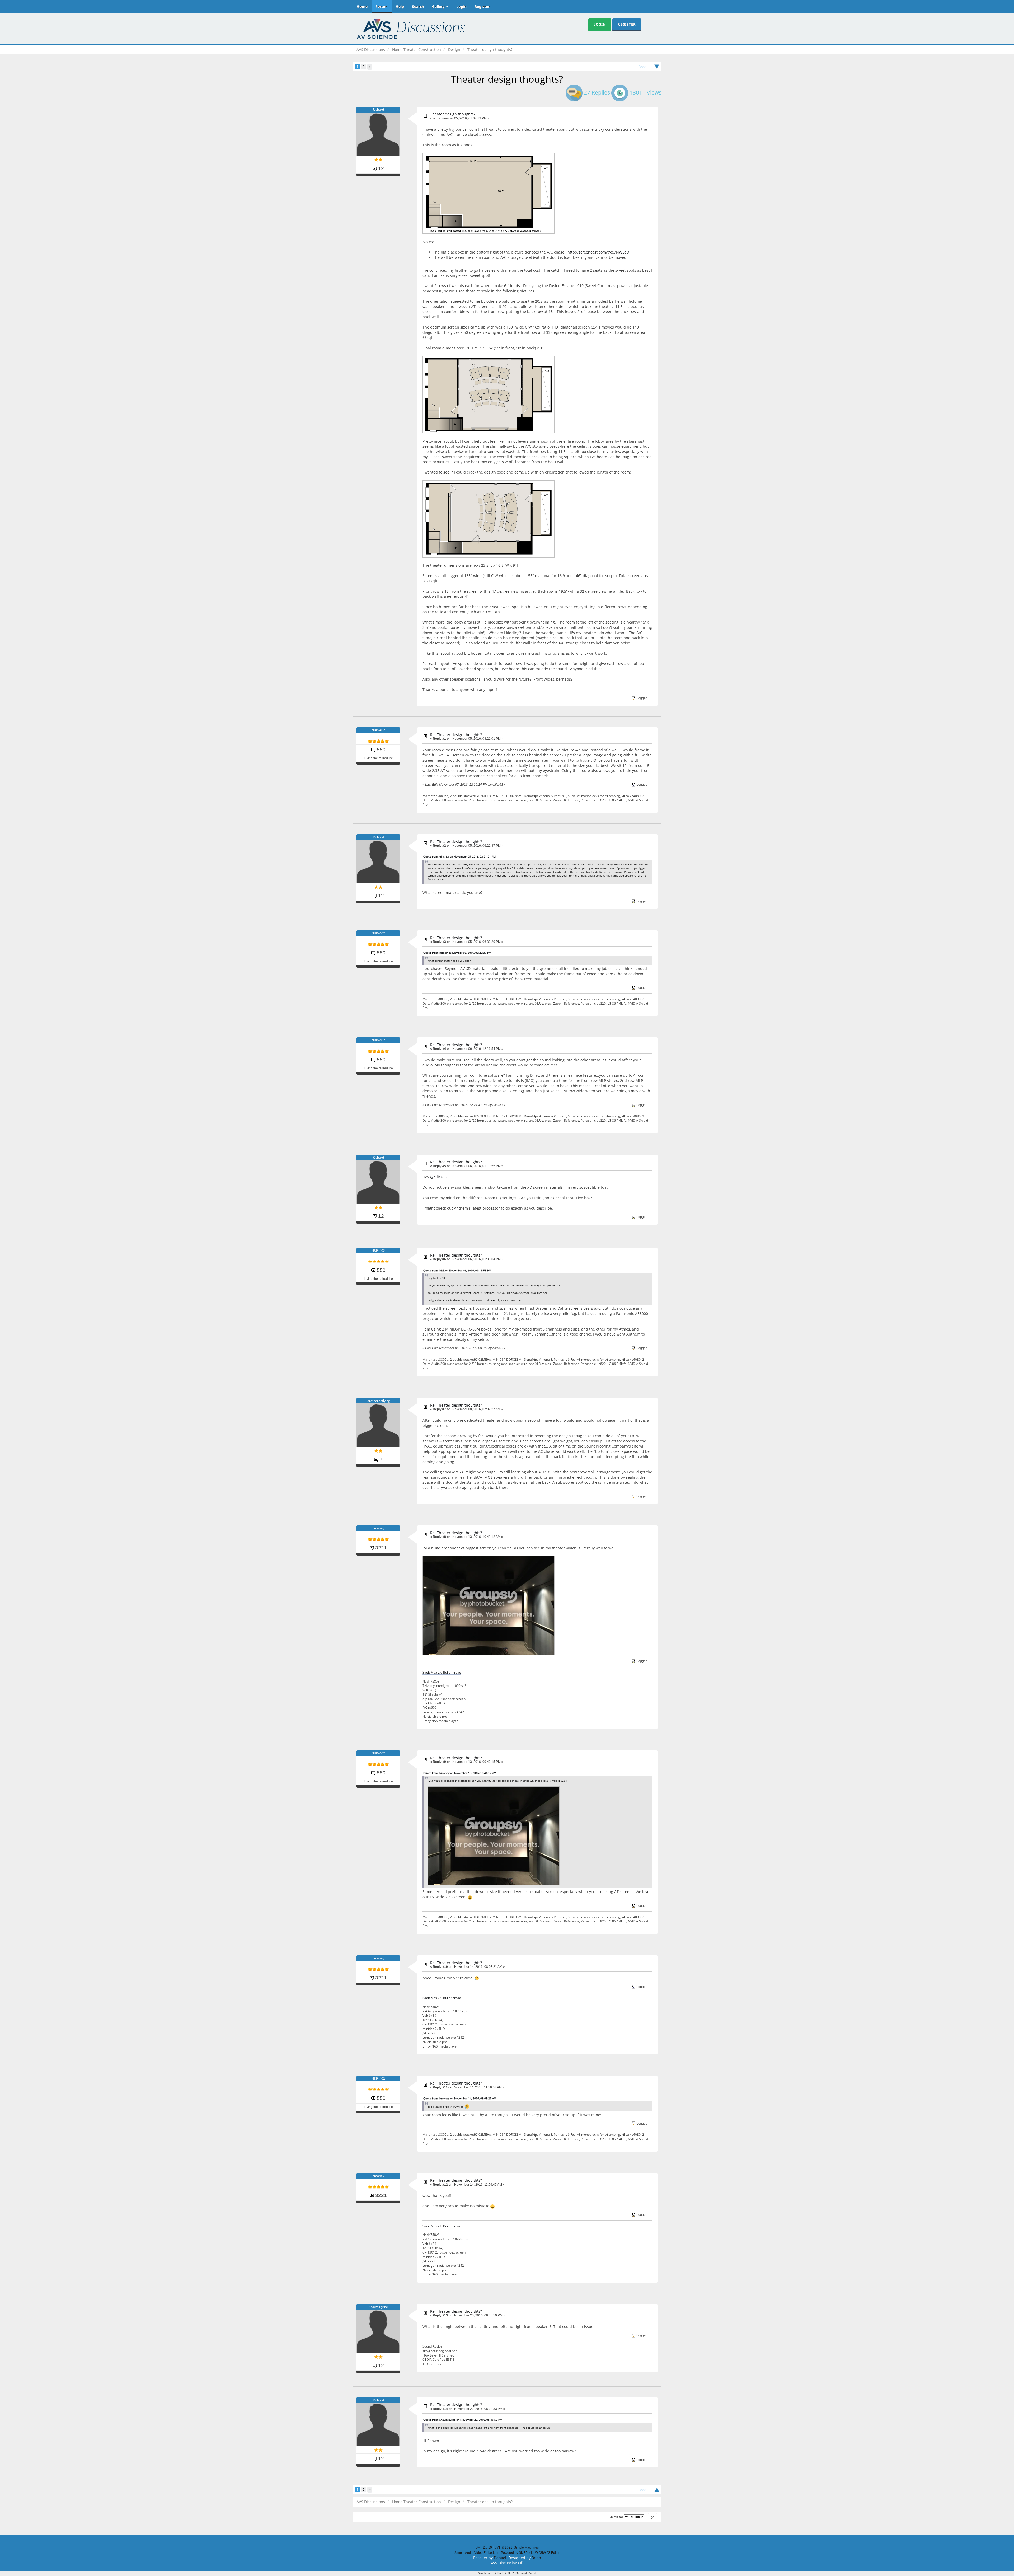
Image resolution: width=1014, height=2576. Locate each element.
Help (400, 6)
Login (461, 6)
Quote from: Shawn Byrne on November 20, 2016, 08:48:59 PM (463, 2420)
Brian (536, 2558)
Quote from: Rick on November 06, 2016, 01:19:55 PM (457, 1270)
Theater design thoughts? (453, 114)
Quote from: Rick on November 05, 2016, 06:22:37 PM (457, 953)
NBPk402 (378, 730)
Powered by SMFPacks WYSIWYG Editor (530, 2553)
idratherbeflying (378, 1401)
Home (362, 6)
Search (418, 6)
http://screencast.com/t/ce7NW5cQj (599, 252)
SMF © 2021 (503, 2547)
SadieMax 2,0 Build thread (442, 1672)
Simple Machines (526, 2547)
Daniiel (500, 2558)
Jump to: (617, 2517)
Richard (378, 109)
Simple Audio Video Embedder (477, 2553)
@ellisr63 (438, 1177)
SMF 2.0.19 (484, 2547)
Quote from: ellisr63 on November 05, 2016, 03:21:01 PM (459, 856)
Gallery (439, 6)
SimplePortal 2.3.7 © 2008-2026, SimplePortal (507, 2573)
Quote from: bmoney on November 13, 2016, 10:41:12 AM (460, 1773)
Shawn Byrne (378, 2307)
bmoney (378, 1528)
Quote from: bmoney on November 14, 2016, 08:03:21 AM (460, 2098)
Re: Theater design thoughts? (456, 735)
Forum (382, 6)
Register (482, 6)
